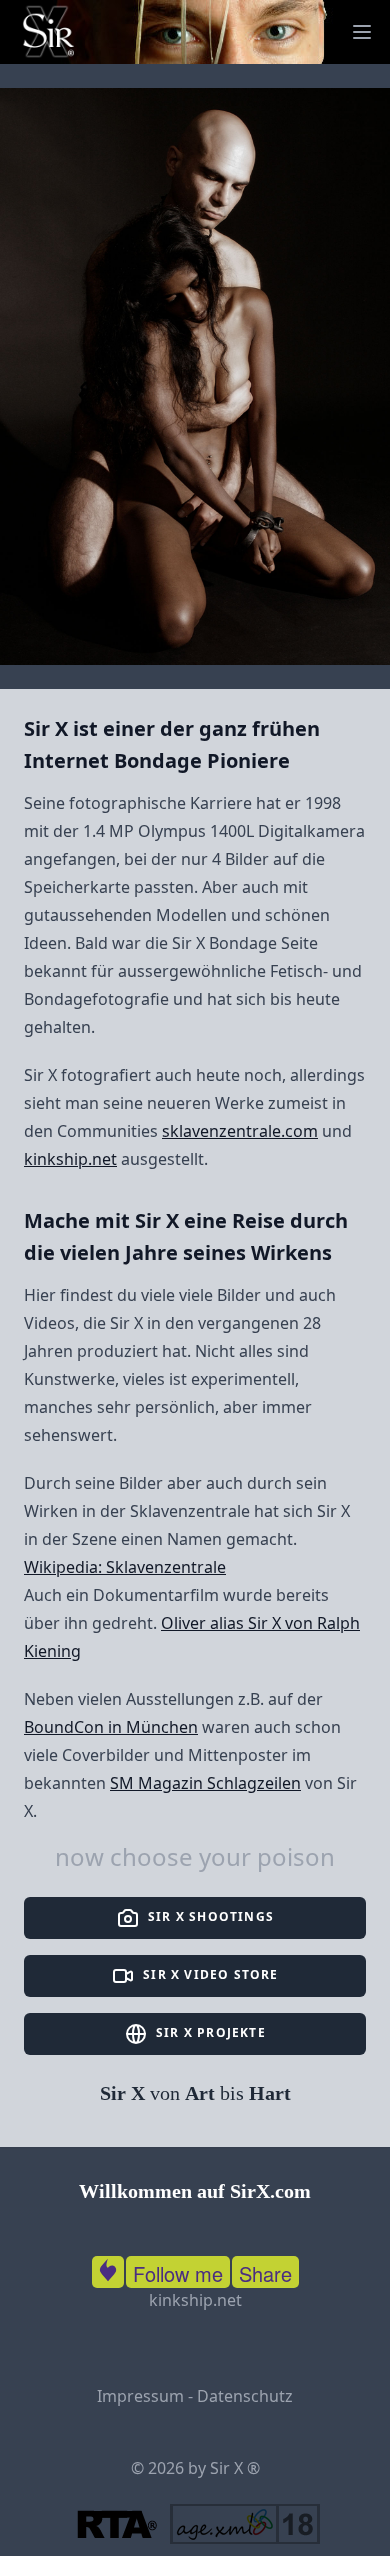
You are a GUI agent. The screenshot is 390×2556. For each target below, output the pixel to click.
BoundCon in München (111, 1727)
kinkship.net (70, 1159)
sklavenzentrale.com (240, 1131)
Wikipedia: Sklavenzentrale (125, 1567)
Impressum (140, 2396)
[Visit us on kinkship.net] (108, 2268)
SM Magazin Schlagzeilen (205, 1783)
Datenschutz (245, 2396)
